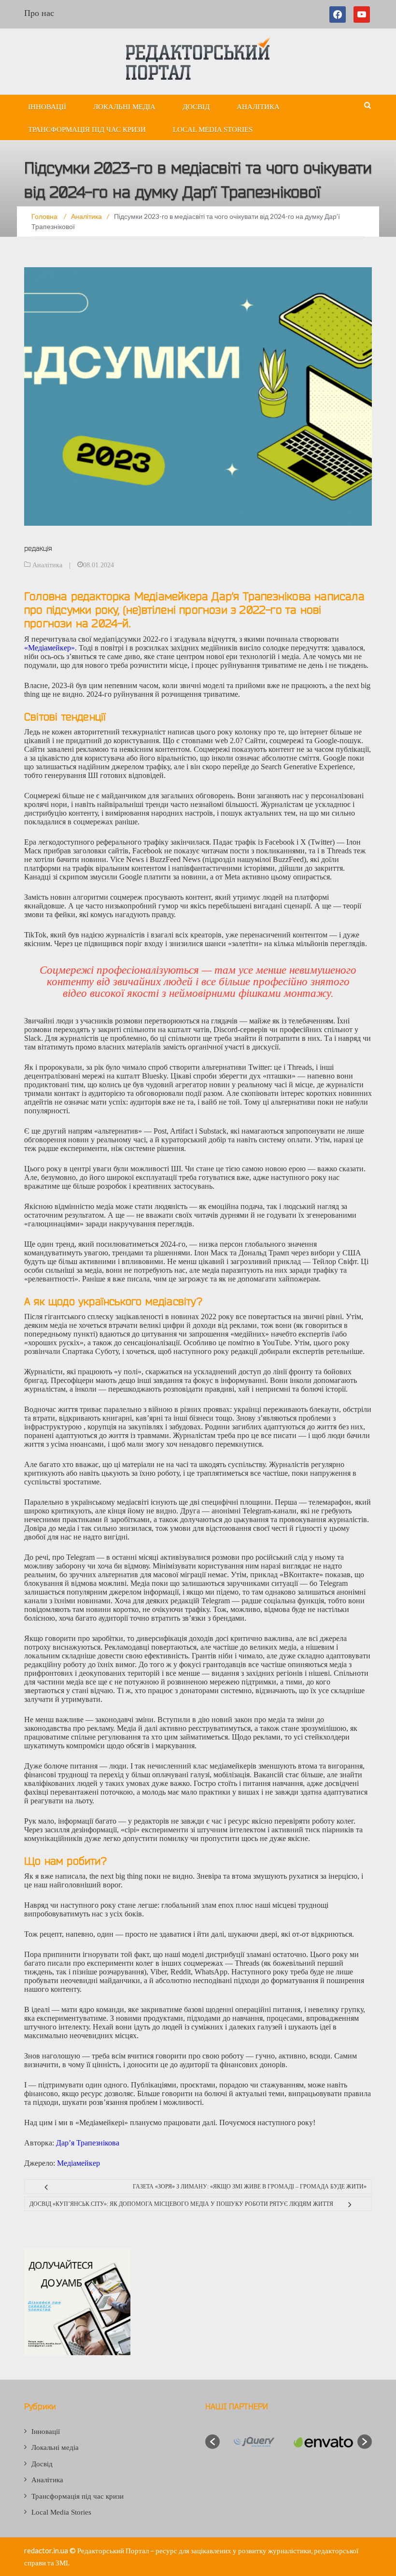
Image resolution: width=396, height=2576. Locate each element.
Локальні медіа (124, 107)
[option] (254, 2442)
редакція (38, 548)
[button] (212, 2442)
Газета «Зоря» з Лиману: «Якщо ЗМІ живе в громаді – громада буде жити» (250, 2187)
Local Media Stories (213, 130)
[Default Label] (362, 14)
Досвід (196, 107)
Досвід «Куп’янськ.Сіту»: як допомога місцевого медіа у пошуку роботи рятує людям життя (181, 2204)
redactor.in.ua (46, 2550)
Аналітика (258, 107)
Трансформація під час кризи (87, 130)
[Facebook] (339, 14)
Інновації (47, 107)
